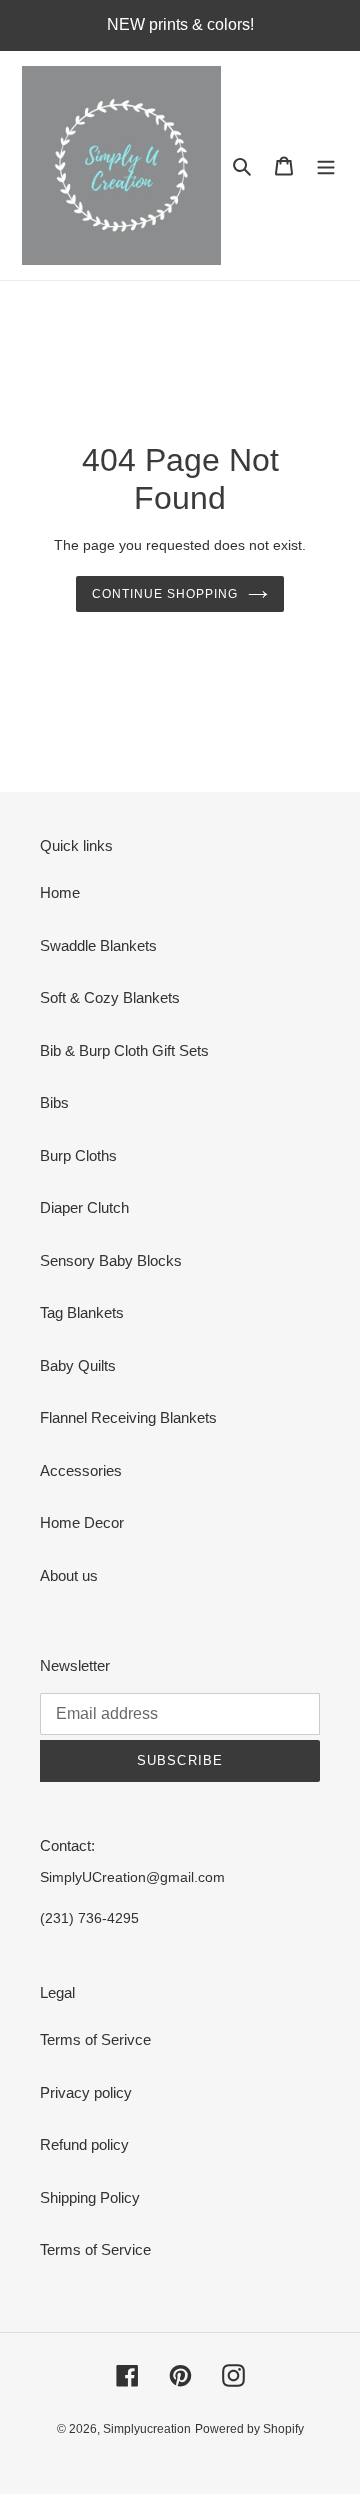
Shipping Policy (90, 2197)
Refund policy (84, 2144)
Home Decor (82, 1522)
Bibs (54, 1102)
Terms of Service (95, 2249)
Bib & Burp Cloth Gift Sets (124, 1050)
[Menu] (326, 165)
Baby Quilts (78, 1365)
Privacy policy (86, 2092)
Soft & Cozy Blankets (110, 997)
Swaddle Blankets (98, 945)
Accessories (81, 1470)
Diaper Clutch (84, 1207)
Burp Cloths (78, 1155)
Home (60, 892)
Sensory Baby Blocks (111, 1260)
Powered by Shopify (249, 2429)
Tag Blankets (82, 1312)
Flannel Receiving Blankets (128, 1417)
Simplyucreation (147, 2429)
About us (69, 1575)
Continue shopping (165, 594)
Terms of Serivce (95, 2039)
